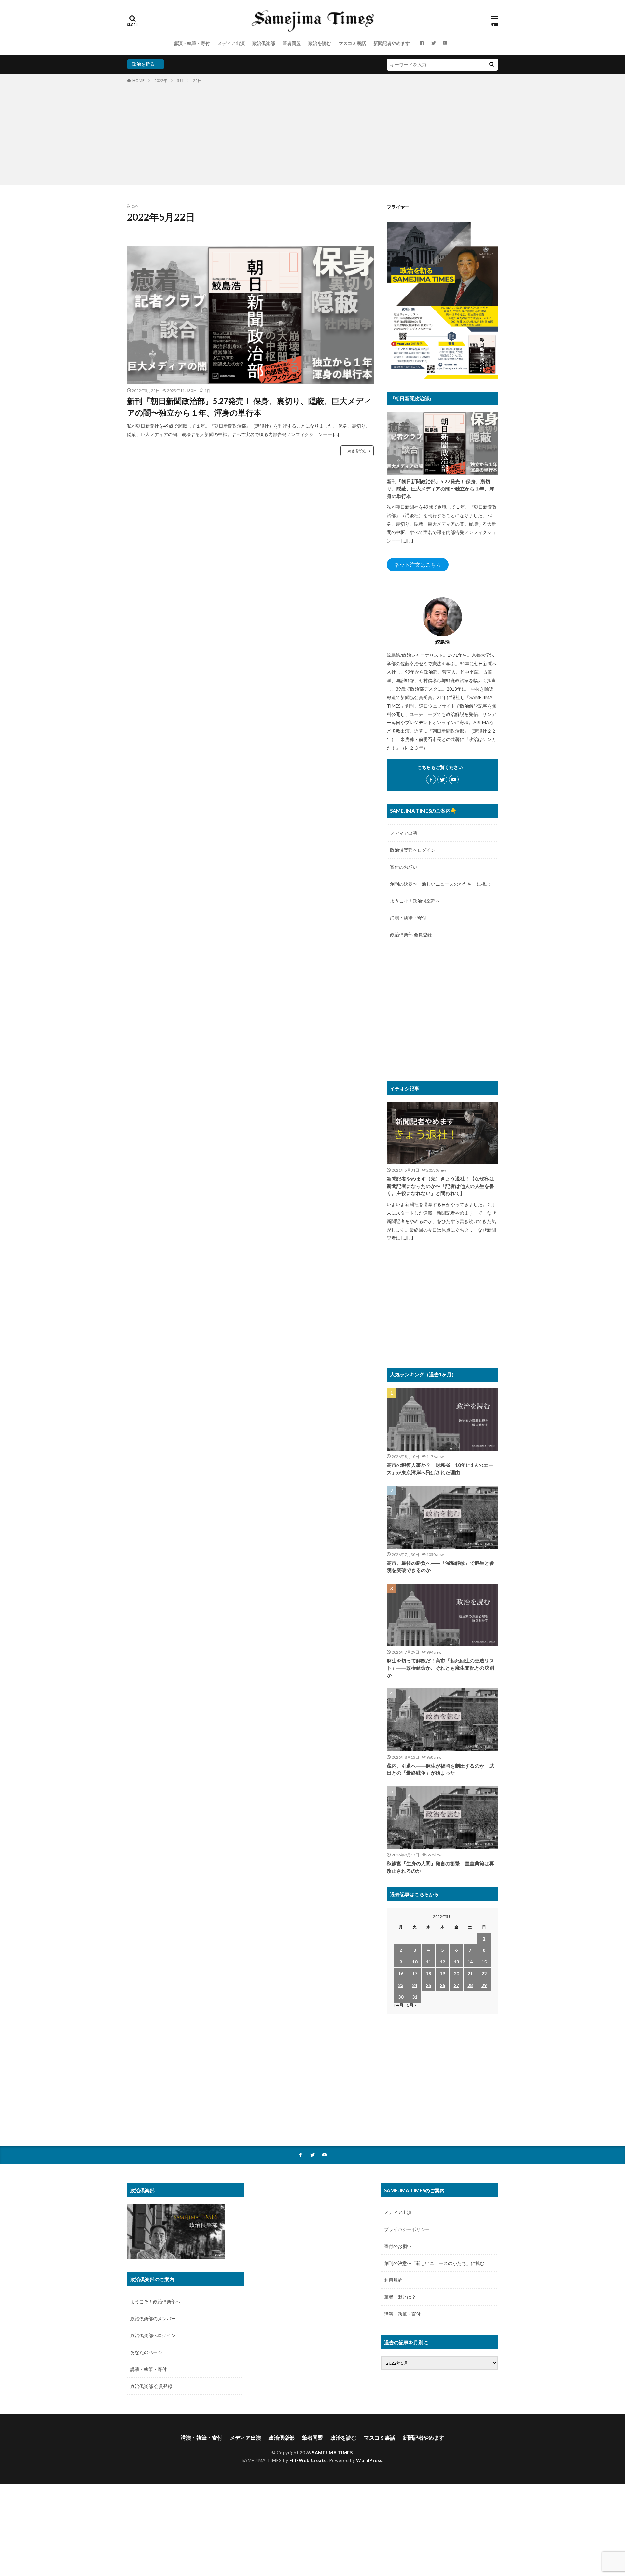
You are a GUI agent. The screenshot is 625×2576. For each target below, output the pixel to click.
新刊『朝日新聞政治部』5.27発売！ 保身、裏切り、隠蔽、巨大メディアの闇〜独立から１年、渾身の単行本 (249, 407)
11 (428, 1962)
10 (415, 1962)
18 (428, 1973)
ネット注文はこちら (418, 565)
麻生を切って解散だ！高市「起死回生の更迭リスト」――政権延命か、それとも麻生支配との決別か (440, 1668)
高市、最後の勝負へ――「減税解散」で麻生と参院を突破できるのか (440, 1567)
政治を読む (320, 43)
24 (415, 1985)
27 (456, 1985)
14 (470, 1962)
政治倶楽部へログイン (413, 850)
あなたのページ (146, 2352)
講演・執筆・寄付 (192, 43)
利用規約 (393, 2280)
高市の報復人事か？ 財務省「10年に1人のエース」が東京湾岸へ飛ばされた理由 (440, 1469)
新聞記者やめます (392, 43)
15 (484, 1962)
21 (470, 1973)
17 (415, 1973)
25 (428, 1985)
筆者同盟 (292, 43)
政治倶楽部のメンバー (153, 2318)
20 (456, 1973)
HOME (139, 81)
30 (401, 1997)
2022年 (161, 81)
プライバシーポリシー (407, 2229)
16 (401, 1973)
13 (456, 1962)
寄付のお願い (404, 867)
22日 (197, 81)
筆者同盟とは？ (400, 2297)
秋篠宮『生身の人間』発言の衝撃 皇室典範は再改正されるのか (440, 1867)
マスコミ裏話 (352, 43)
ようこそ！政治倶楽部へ (415, 901)
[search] (492, 65)
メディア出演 (231, 43)
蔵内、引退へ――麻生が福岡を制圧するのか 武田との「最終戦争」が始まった (440, 1769)
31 (415, 1997)
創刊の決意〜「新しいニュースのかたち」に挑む (440, 884)
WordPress (369, 2460)
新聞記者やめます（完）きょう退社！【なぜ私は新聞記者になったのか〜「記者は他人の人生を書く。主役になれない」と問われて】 (440, 1186)
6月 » (412, 2005)
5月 (180, 81)
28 (470, 1985)
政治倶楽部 (264, 43)
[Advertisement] (312, 133)
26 (442, 1985)
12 (442, 1962)
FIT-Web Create (308, 2460)
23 (401, 1985)
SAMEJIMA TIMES (332, 2452)
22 (484, 1973)
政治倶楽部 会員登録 (411, 935)
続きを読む (357, 451)
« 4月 (399, 2005)
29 (484, 1985)
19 (442, 1973)
